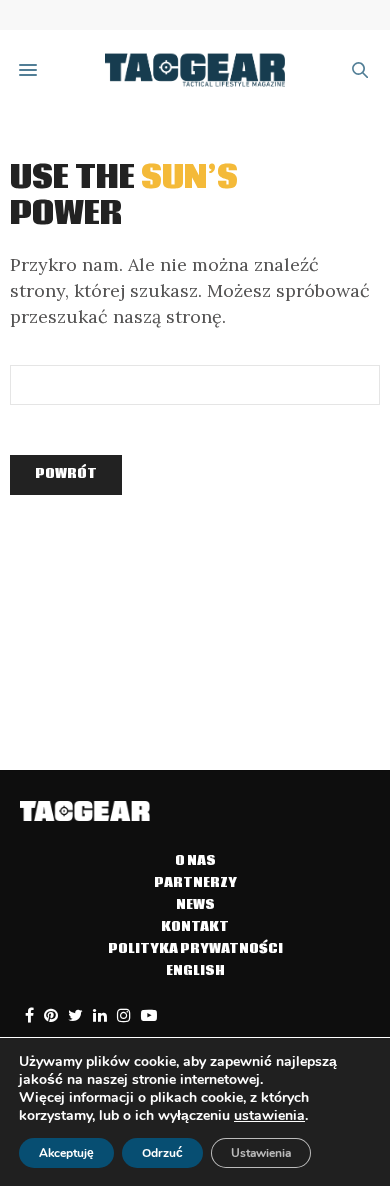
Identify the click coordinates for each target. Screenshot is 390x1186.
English (195, 971)
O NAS (195, 861)
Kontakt (195, 927)
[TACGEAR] (195, 70)
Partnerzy (195, 883)
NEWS (195, 905)
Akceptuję (66, 1153)
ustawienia (269, 1116)
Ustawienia (261, 1153)
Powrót (66, 474)
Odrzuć (162, 1153)
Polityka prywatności (195, 949)
